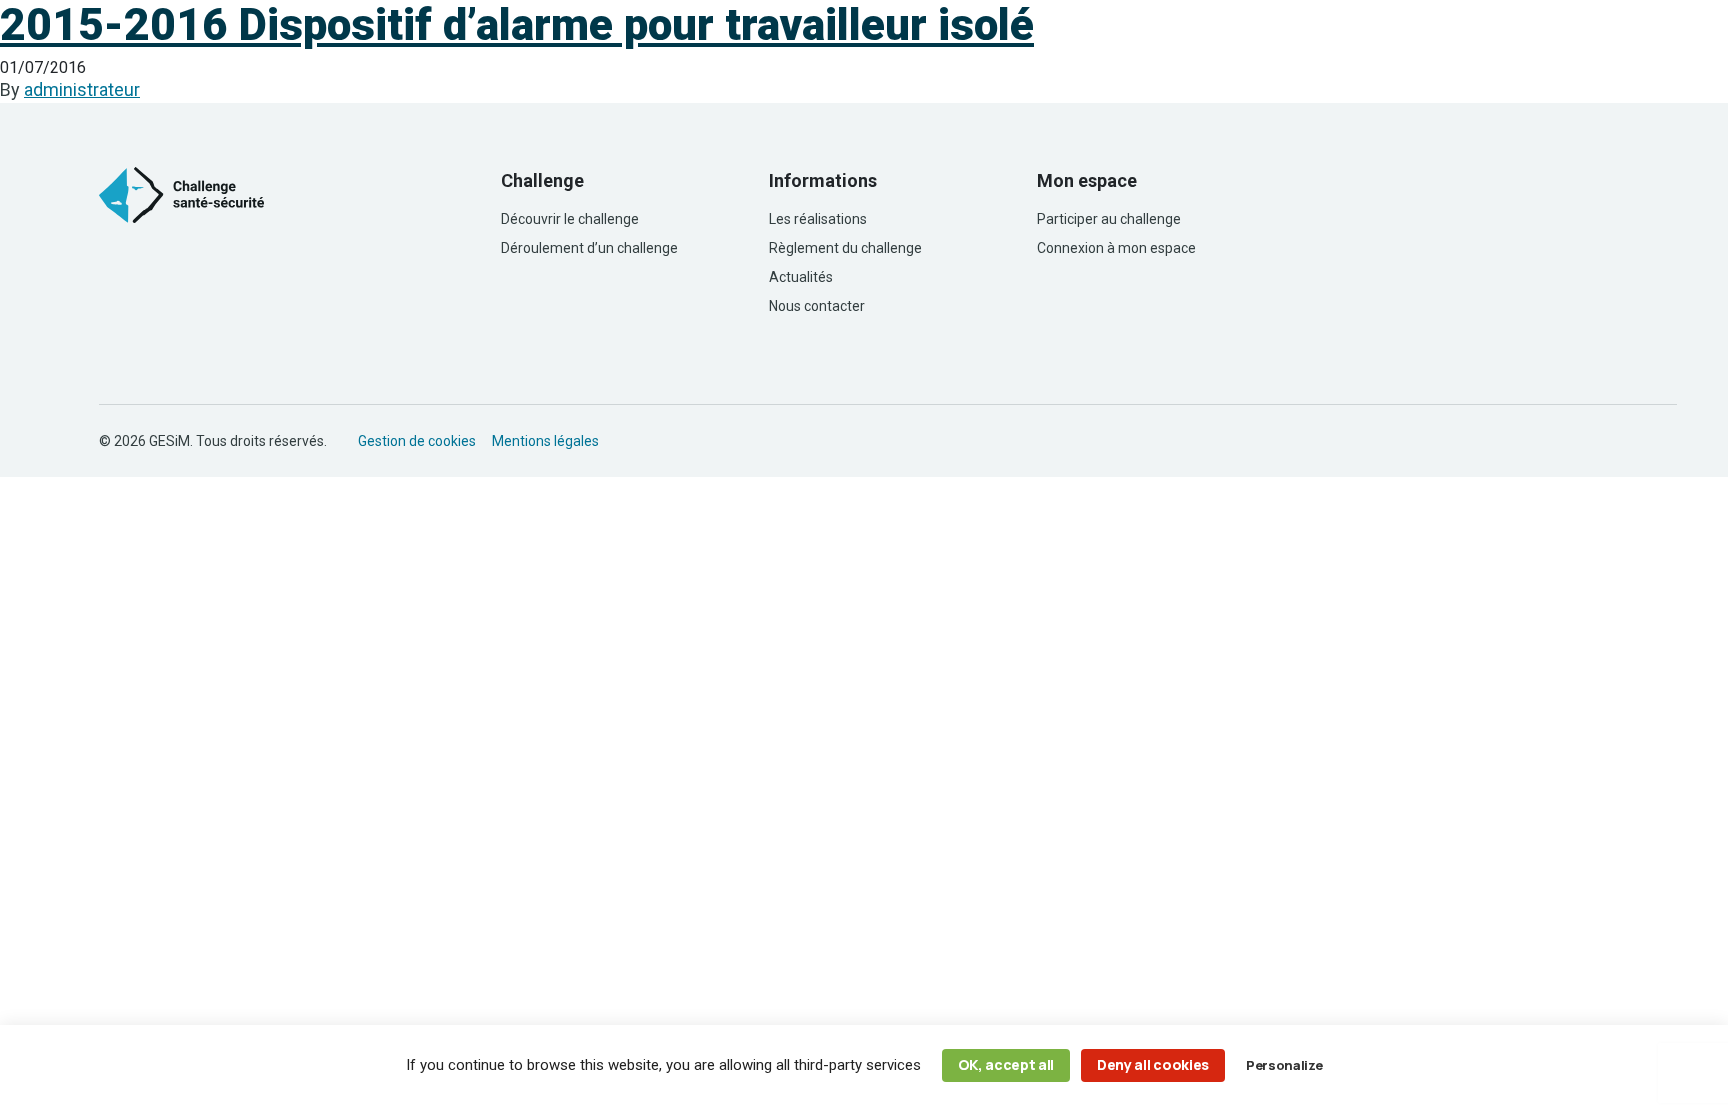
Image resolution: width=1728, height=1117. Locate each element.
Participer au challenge (1109, 219)
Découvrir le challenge (570, 219)
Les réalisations (818, 219)
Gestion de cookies (417, 441)
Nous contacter (817, 306)
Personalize (1284, 1065)
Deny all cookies (1153, 1064)
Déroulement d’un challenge (589, 248)
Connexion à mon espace (1116, 248)
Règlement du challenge (845, 248)
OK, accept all (1006, 1064)
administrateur (82, 89)
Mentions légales (545, 441)
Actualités (801, 277)
